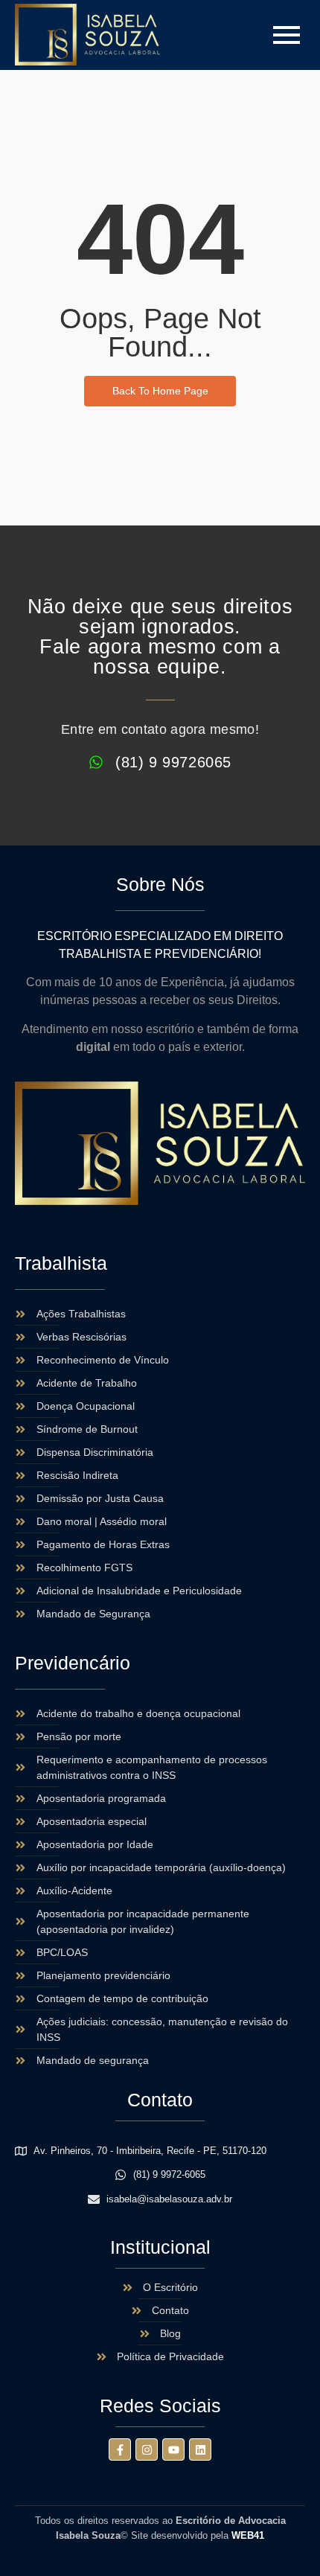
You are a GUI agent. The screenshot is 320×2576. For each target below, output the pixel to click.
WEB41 (248, 2535)
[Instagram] (147, 2449)
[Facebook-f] (120, 2449)
